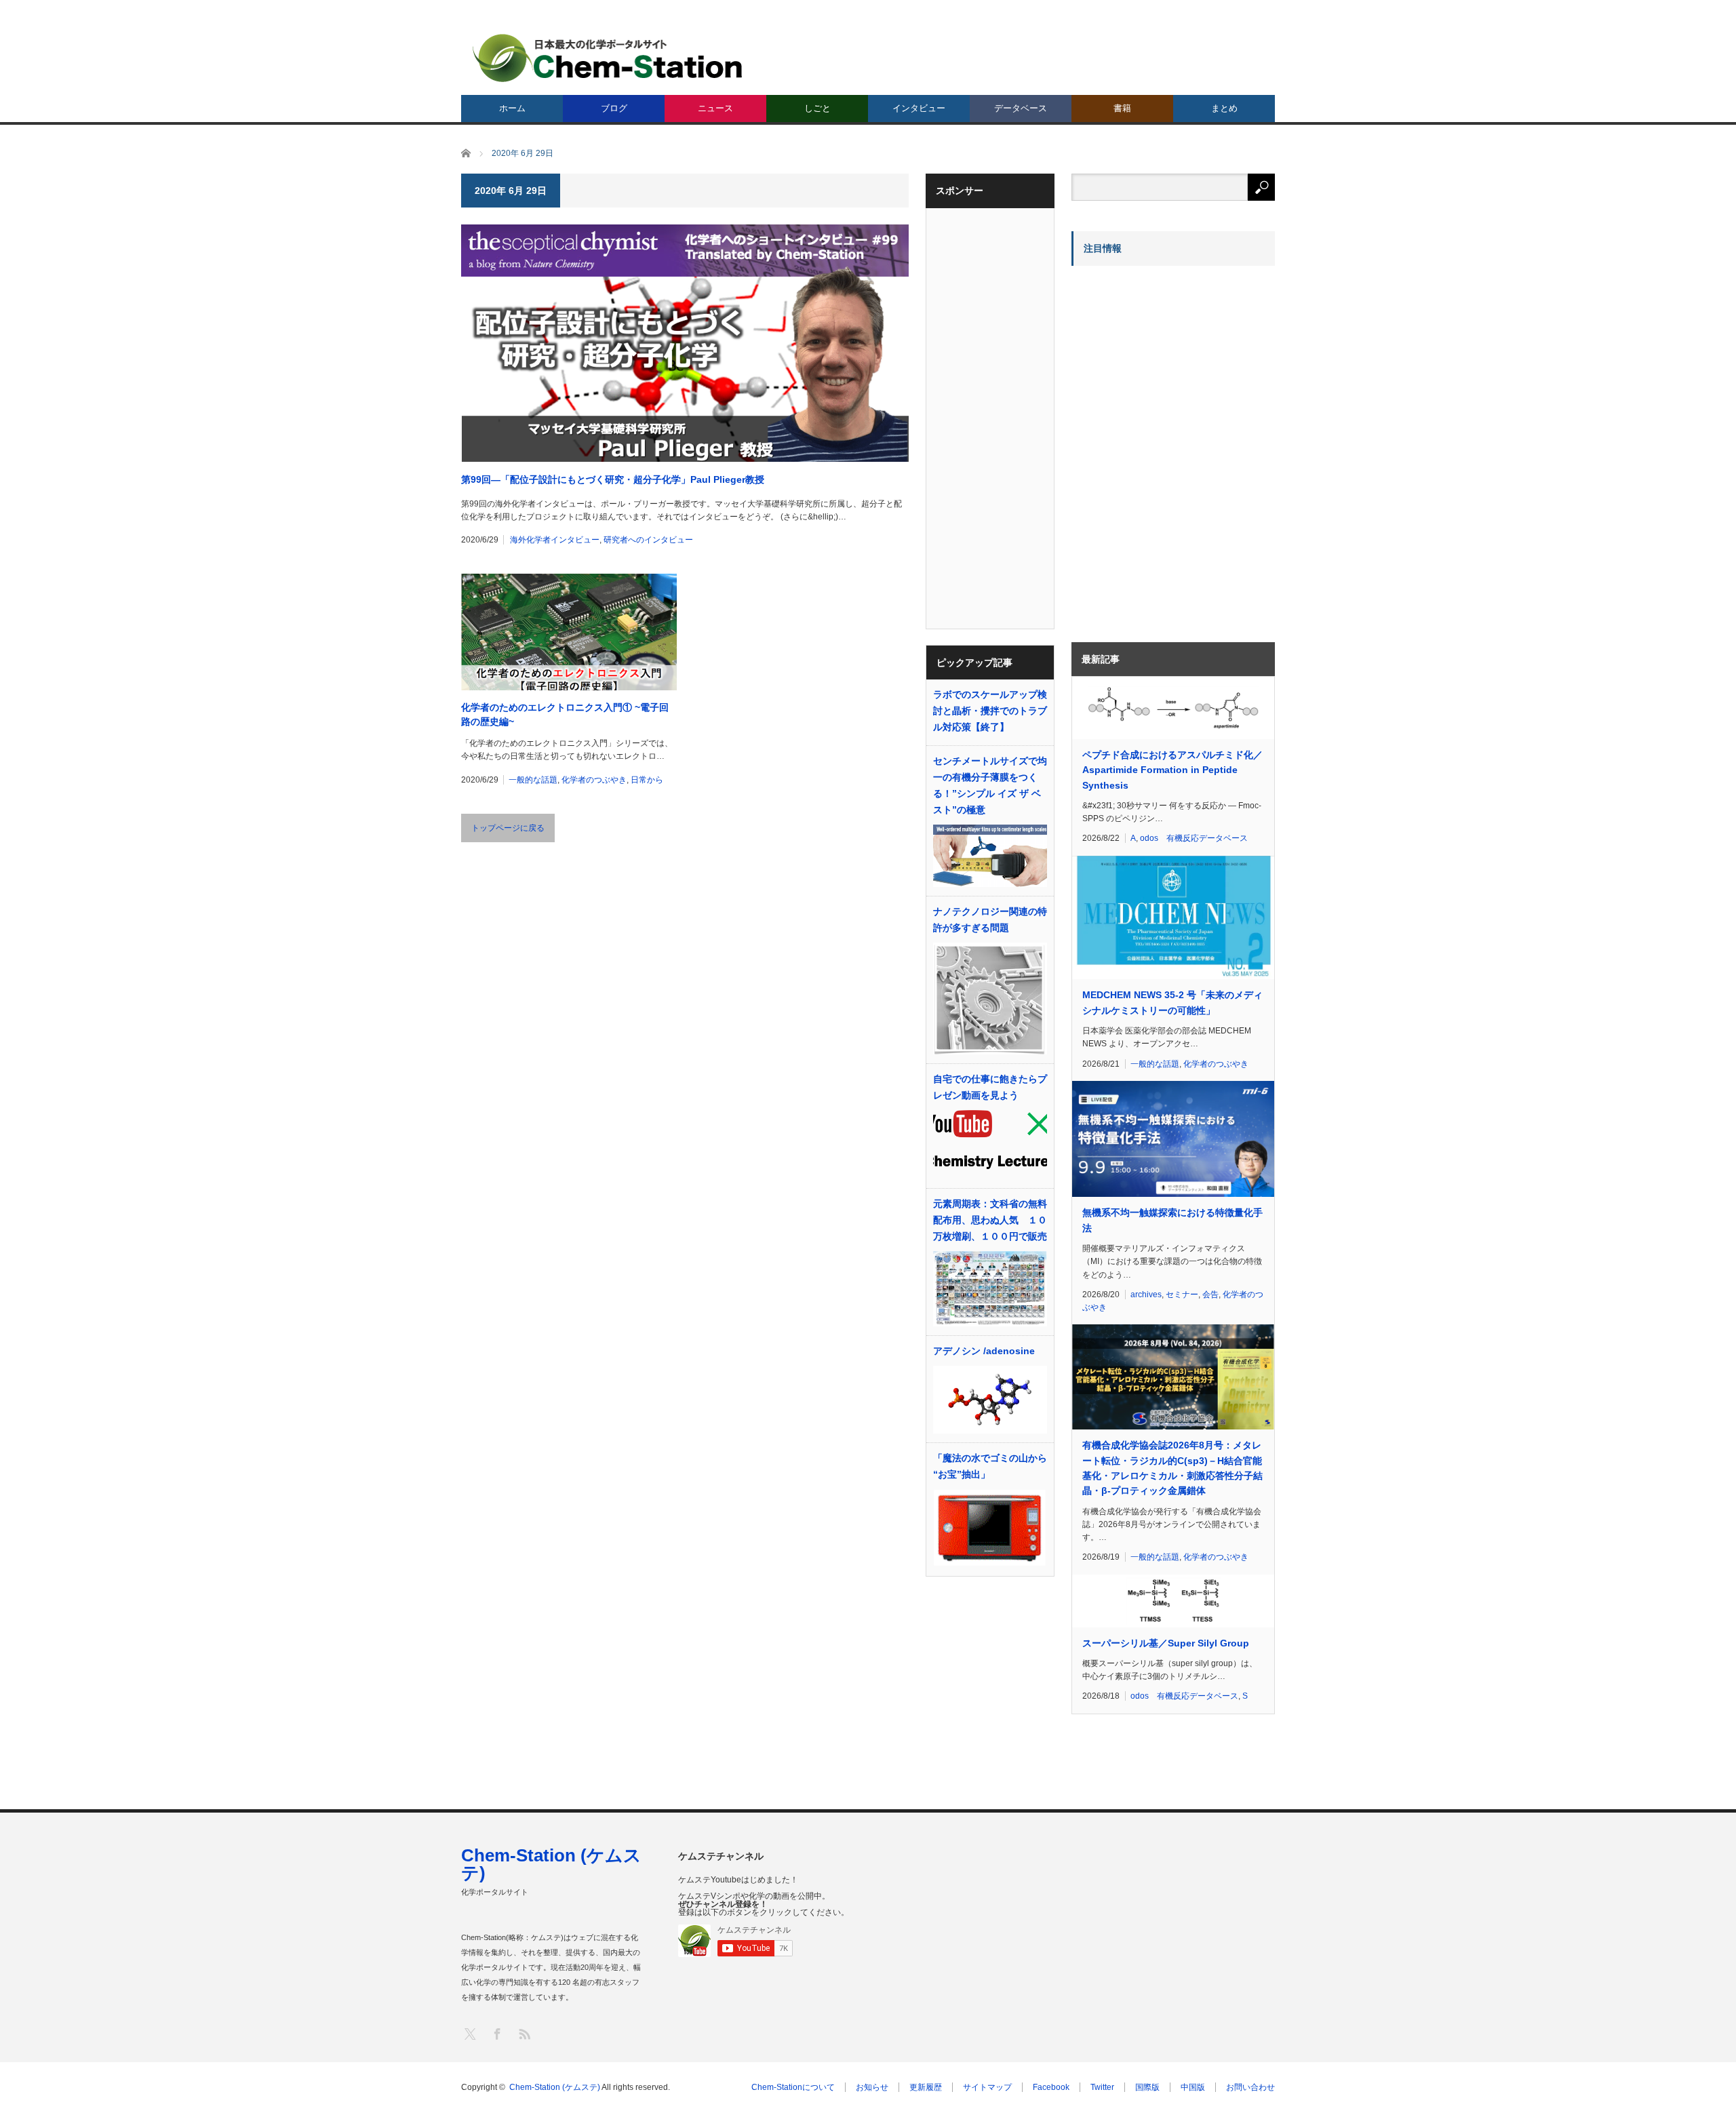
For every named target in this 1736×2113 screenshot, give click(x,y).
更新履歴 (926, 2087)
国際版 (1147, 2087)
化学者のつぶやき (594, 780)
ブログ (614, 108)
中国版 (1193, 2087)
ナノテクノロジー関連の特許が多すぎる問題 (990, 920)
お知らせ (872, 2087)
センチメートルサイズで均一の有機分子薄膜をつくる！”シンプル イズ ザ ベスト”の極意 (990, 785)
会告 (1210, 1295)
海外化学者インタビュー (555, 540)
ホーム (512, 108)
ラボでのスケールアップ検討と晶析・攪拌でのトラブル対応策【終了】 (990, 711)
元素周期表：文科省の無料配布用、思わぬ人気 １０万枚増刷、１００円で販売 (990, 1220)
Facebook (1051, 2087)
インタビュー (919, 108)
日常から (647, 780)
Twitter (1102, 2087)
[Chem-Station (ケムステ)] (608, 58)
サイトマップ (987, 2087)
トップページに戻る (508, 828)
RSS (524, 2033)
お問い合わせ (1250, 2087)
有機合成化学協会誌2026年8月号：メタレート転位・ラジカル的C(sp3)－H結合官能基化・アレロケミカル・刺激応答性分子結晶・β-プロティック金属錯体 (1172, 1468)
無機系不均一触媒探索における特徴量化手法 (1172, 1220)
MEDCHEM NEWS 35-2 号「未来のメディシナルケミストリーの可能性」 (1172, 1002)
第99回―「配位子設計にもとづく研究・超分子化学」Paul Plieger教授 (613, 479)
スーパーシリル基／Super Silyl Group (1166, 1643)
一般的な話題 (533, 780)
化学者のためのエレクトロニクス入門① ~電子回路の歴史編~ (565, 714)
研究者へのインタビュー (648, 540)
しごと (817, 108)
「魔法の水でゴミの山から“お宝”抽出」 (990, 1466)
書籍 (1122, 108)
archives (1146, 1295)
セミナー (1182, 1295)
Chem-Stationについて (793, 2087)
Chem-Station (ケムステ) (551, 1864)
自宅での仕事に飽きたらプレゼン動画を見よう (990, 1087)
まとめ (1224, 108)
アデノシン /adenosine (984, 1351)
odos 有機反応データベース (1194, 838)
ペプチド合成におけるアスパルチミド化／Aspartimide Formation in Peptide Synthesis (1172, 770)
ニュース (715, 108)
